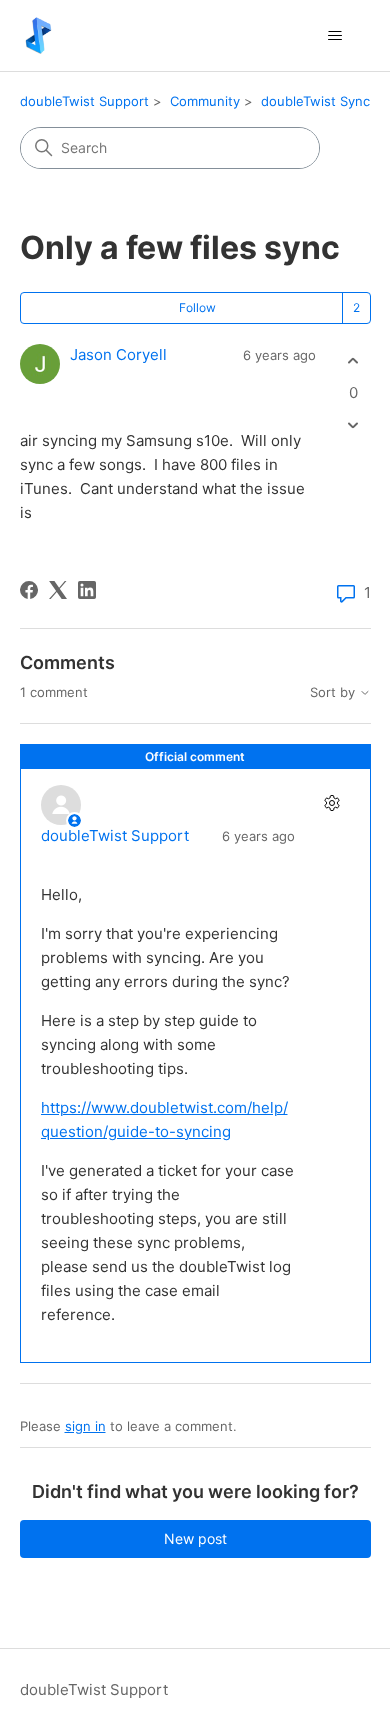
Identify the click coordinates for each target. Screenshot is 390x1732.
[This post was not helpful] (353, 424)
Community (205, 101)
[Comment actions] (332, 802)
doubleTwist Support (84, 101)
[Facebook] (29, 590)
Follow (197, 307)
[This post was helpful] (353, 361)
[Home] (38, 35)
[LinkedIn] (87, 590)
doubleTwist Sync (315, 101)
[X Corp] (58, 590)
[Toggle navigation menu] (335, 36)
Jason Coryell (118, 354)
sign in (85, 1426)
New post (195, 1538)
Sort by (334, 692)
